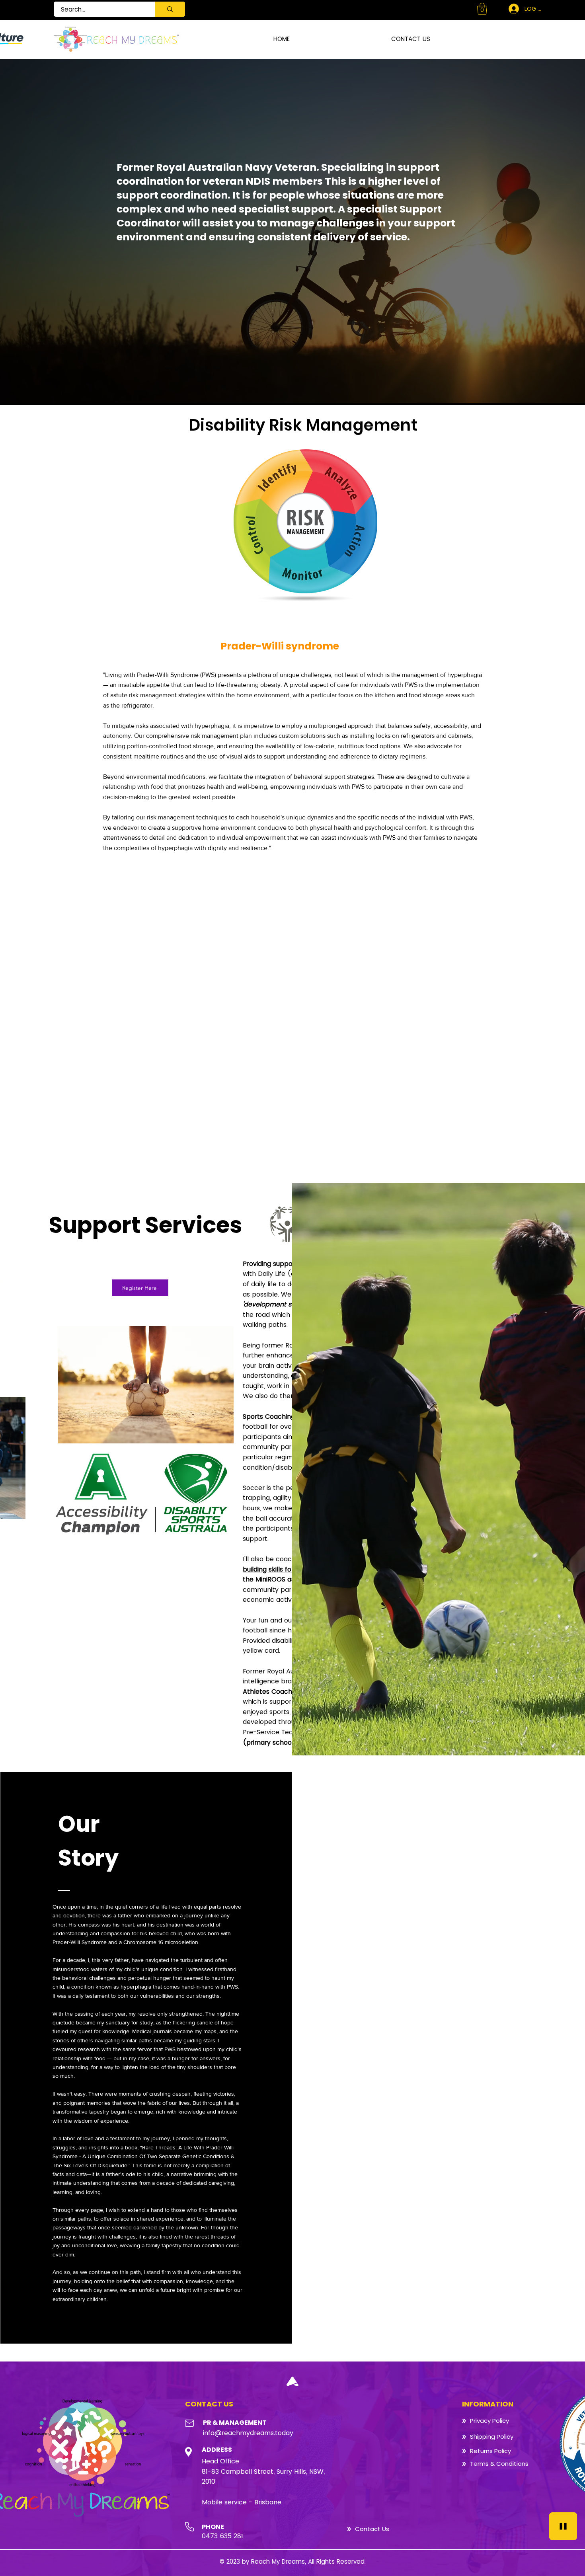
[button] (482, 9)
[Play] (563, 2526)
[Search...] (170, 9)
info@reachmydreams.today (248, 2433)
